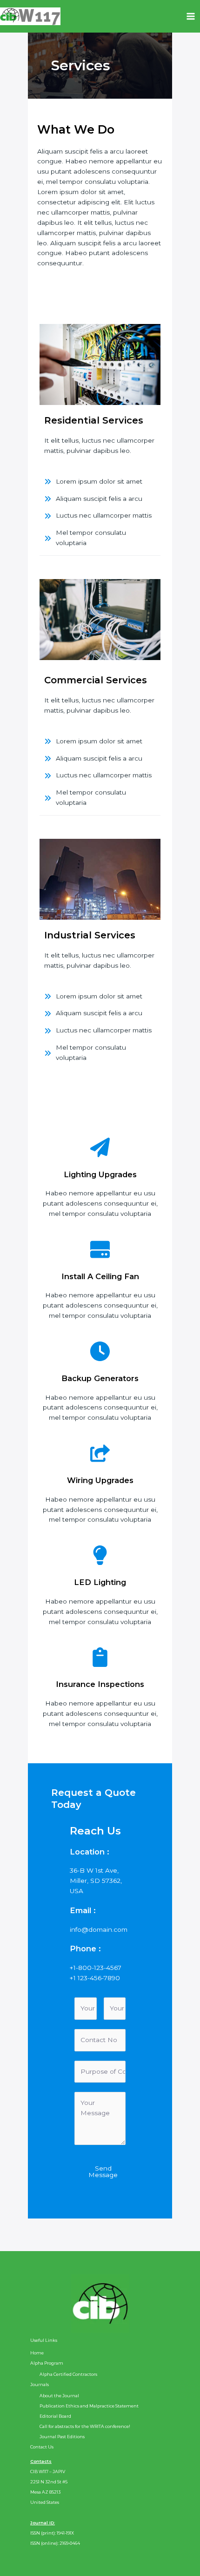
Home (37, 2353)
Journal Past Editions (62, 2437)
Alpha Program (47, 2363)
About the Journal (59, 2396)
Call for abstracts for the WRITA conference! (85, 2426)
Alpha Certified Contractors (68, 2374)
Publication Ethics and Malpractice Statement (89, 2406)
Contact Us (42, 2447)
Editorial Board (55, 2416)
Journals (40, 2384)
